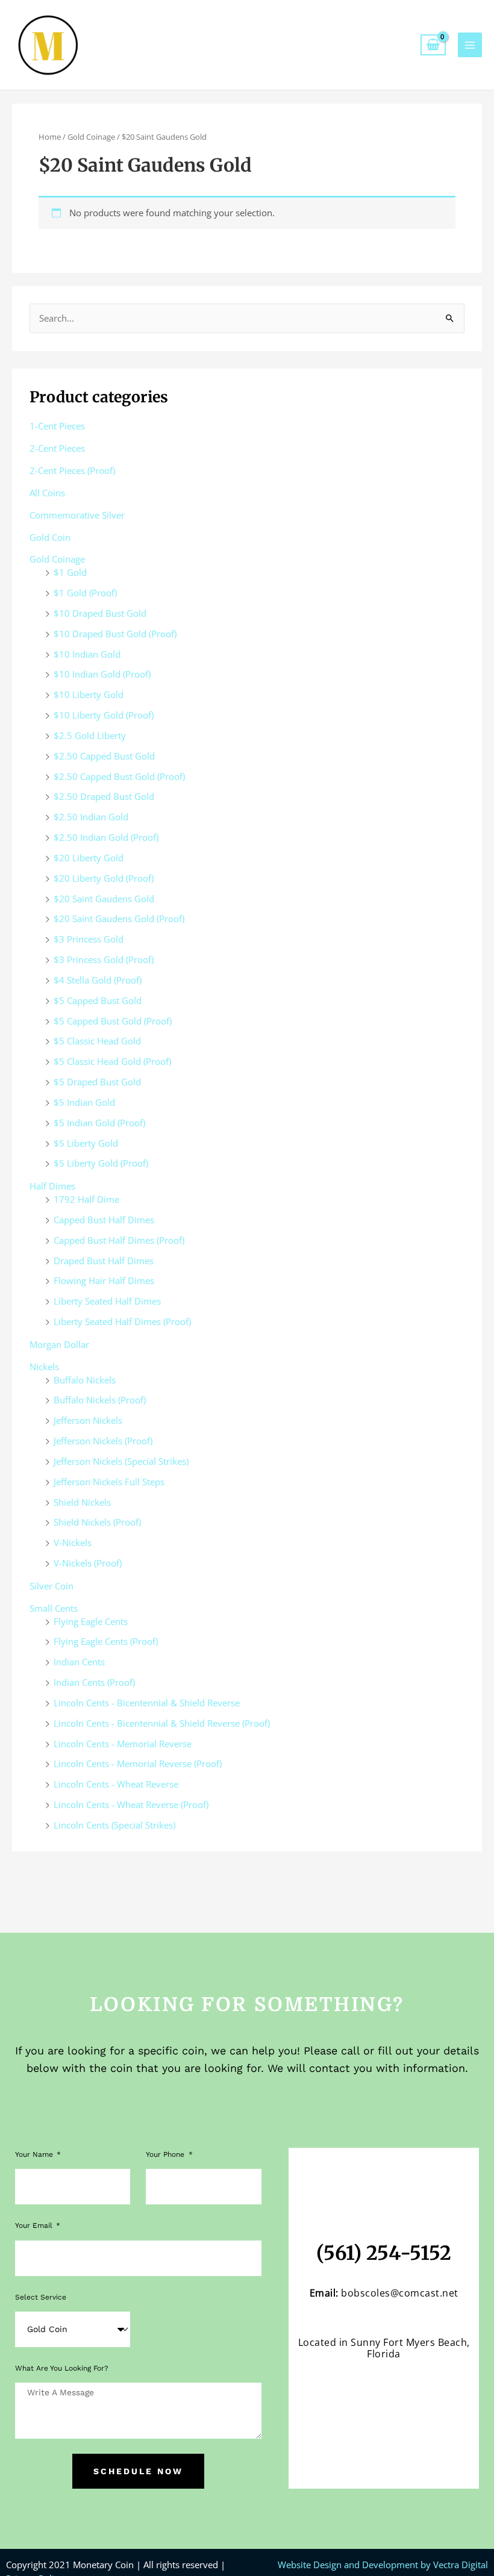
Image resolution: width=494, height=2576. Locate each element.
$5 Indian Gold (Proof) (99, 1123)
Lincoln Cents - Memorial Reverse (123, 1744)
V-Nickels (73, 1542)
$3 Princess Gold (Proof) (104, 959)
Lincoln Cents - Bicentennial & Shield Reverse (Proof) (162, 1723)
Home (50, 137)
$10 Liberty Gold (89, 694)
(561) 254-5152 (384, 2253)
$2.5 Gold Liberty (90, 735)
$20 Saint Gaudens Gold (104, 899)
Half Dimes (52, 1186)
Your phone (166, 2154)
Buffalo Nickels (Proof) (100, 1400)
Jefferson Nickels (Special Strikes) (121, 1461)
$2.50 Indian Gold (91, 817)
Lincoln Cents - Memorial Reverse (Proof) (138, 1764)
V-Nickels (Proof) (88, 1563)
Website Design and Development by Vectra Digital (383, 2565)
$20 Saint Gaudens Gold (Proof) (119, 918)
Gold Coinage (91, 137)
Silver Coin (52, 1586)
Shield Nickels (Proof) (97, 1522)
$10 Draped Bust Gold (100, 613)
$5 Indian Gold (84, 1102)
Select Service (41, 2297)
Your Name (35, 2154)
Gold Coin (50, 537)
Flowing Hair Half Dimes (104, 1280)
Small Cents (54, 1608)
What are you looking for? (62, 2368)
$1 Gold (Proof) (85, 593)
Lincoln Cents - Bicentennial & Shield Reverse (147, 1703)
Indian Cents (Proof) (94, 1682)
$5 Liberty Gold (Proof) (101, 1163)
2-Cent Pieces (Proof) (72, 470)
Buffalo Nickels (85, 1380)
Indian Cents (79, 1662)
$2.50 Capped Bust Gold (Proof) (119, 776)
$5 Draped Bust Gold (97, 1082)
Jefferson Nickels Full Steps (109, 1482)
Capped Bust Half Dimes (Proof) (119, 1240)
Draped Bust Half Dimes (104, 1261)
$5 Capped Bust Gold (98, 1000)
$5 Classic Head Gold (97, 1041)
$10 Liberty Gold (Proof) (104, 715)
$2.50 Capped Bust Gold (104, 756)
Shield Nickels (82, 1502)
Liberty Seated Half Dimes (107, 1301)
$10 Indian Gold (87, 654)
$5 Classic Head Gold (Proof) (112, 1061)
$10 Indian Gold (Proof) (102, 674)
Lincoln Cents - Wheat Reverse (116, 1784)
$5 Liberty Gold (86, 1143)
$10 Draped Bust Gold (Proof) (115, 634)
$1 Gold (70, 572)
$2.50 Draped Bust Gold (104, 796)
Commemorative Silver (77, 515)
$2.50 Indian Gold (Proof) (106, 837)
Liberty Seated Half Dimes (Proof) (122, 1321)
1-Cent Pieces (57, 426)
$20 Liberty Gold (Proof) (104, 878)
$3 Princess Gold (89, 939)
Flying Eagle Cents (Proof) (106, 1641)
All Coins (47, 493)
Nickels (44, 1367)
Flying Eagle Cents (91, 1621)
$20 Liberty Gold (89, 858)
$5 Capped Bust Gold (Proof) (113, 1021)
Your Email (35, 2225)
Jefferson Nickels (88, 1420)
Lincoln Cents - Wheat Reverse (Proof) (131, 1804)
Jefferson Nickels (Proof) (103, 1441)
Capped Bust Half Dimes (104, 1220)
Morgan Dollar (59, 1344)
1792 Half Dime (86, 1199)
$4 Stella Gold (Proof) (98, 980)
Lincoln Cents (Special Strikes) (114, 1825)
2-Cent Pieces (57, 448)
